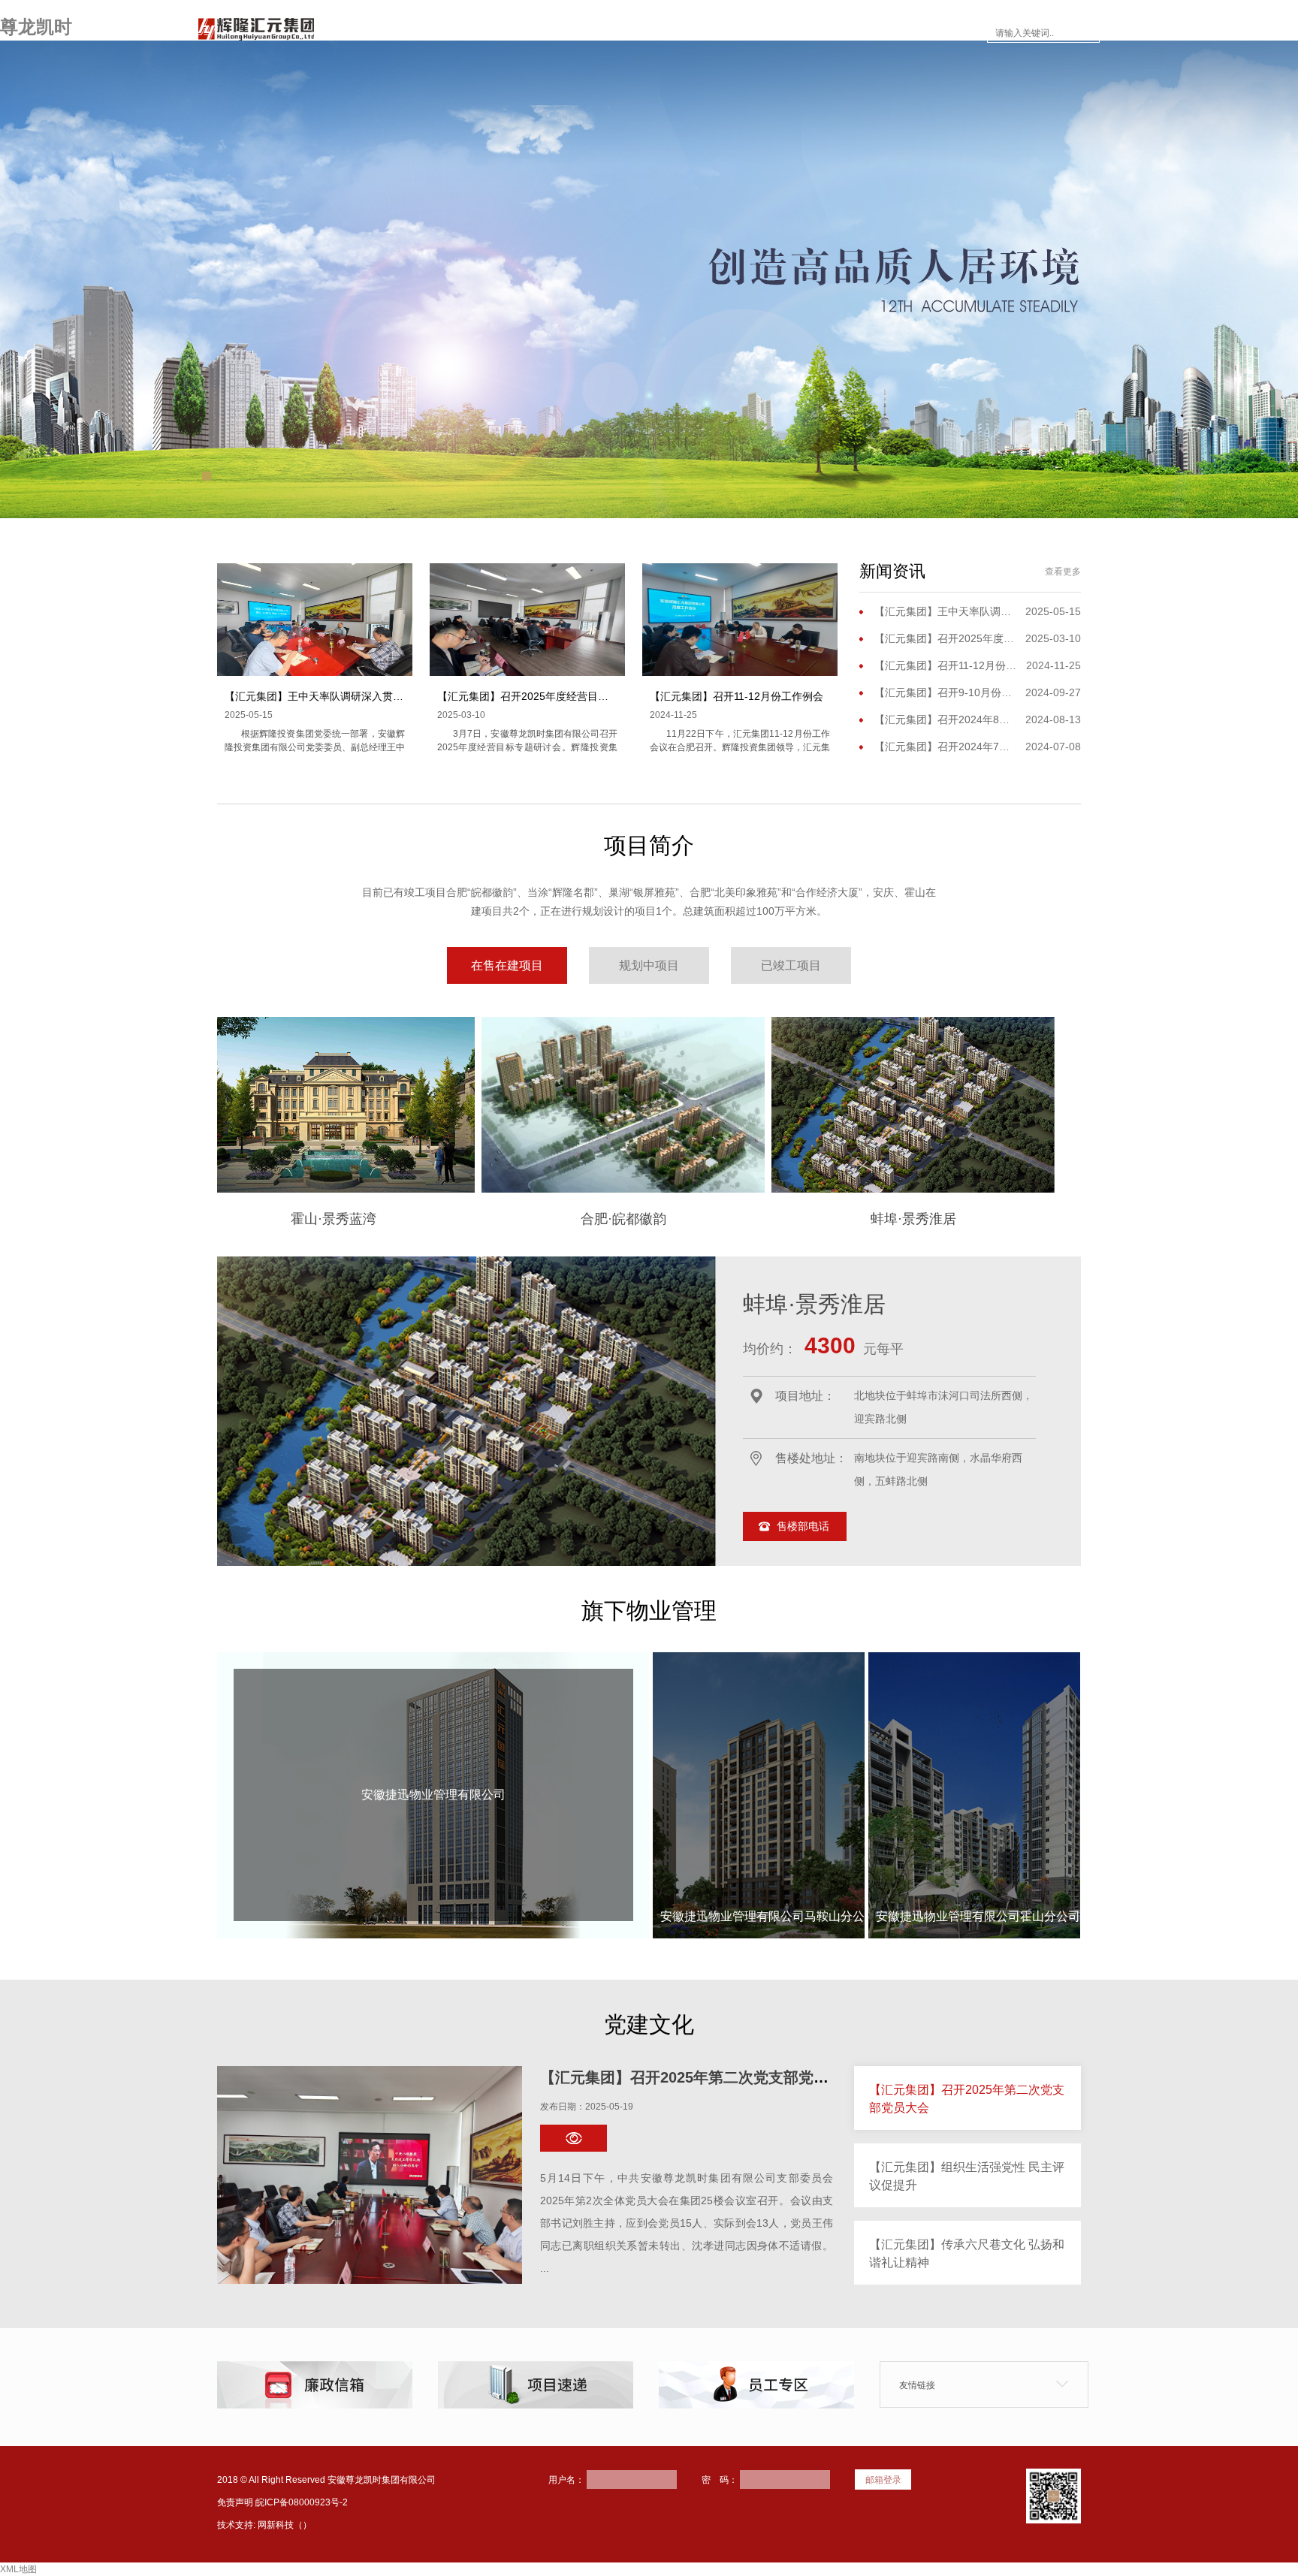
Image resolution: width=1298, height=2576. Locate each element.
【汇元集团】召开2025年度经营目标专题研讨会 (549, 696)
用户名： (566, 2480)
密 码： (720, 2480)
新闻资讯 (678, 33)
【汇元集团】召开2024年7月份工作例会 (946, 747)
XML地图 (18, 2569)
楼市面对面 (762, 33)
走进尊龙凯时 (509, 33)
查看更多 (1063, 572)
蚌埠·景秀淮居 (959, 1219)
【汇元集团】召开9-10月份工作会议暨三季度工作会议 (946, 692)
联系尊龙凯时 (936, 33)
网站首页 (419, 33)
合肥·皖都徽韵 (669, 1219)
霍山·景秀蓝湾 (379, 1219)
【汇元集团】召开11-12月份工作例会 (737, 696)
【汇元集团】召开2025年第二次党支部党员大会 (699, 2077)
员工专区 (846, 33)
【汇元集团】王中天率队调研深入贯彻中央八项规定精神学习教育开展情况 (398, 696)
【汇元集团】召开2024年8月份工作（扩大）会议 (946, 719)
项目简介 (599, 33)
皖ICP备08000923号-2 (302, 2502)
